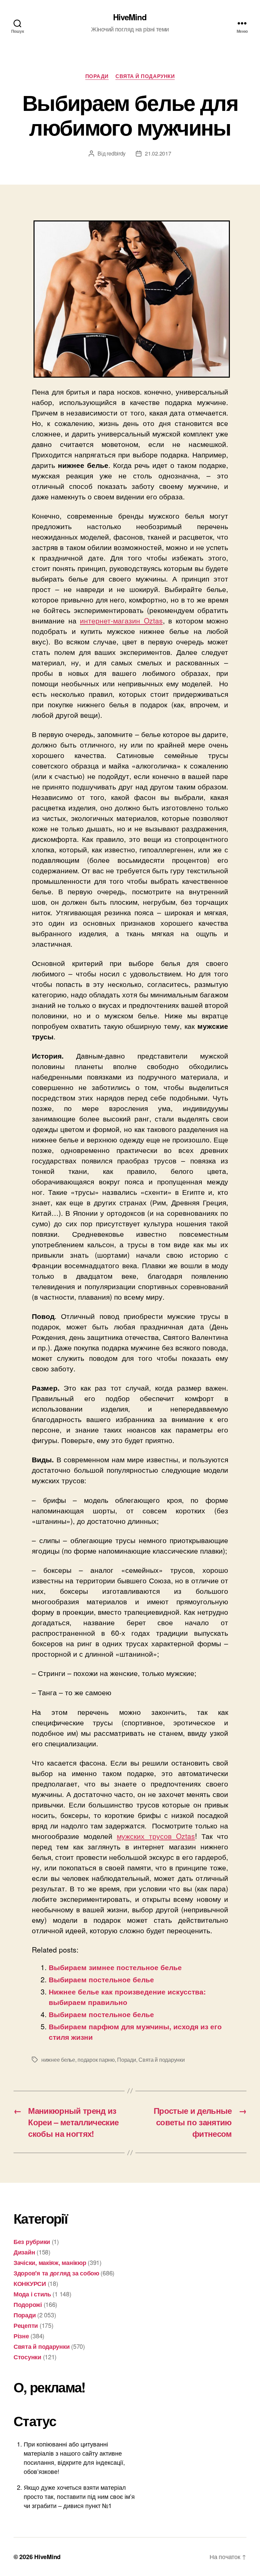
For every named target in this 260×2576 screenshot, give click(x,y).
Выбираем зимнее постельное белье (115, 1967)
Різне (21, 2336)
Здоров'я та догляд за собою (56, 2273)
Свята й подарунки (145, 76)
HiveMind (130, 17)
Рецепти (26, 2325)
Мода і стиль (32, 2294)
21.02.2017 (158, 153)
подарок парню (96, 2060)
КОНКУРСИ (30, 2284)
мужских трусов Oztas (156, 1836)
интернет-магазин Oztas (121, 620)
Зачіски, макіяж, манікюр (50, 2263)
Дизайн (24, 2252)
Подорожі (28, 2305)
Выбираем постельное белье (101, 1979)
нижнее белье (58, 2060)
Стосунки (27, 2357)
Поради (97, 76)
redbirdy (116, 153)
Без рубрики (32, 2242)
